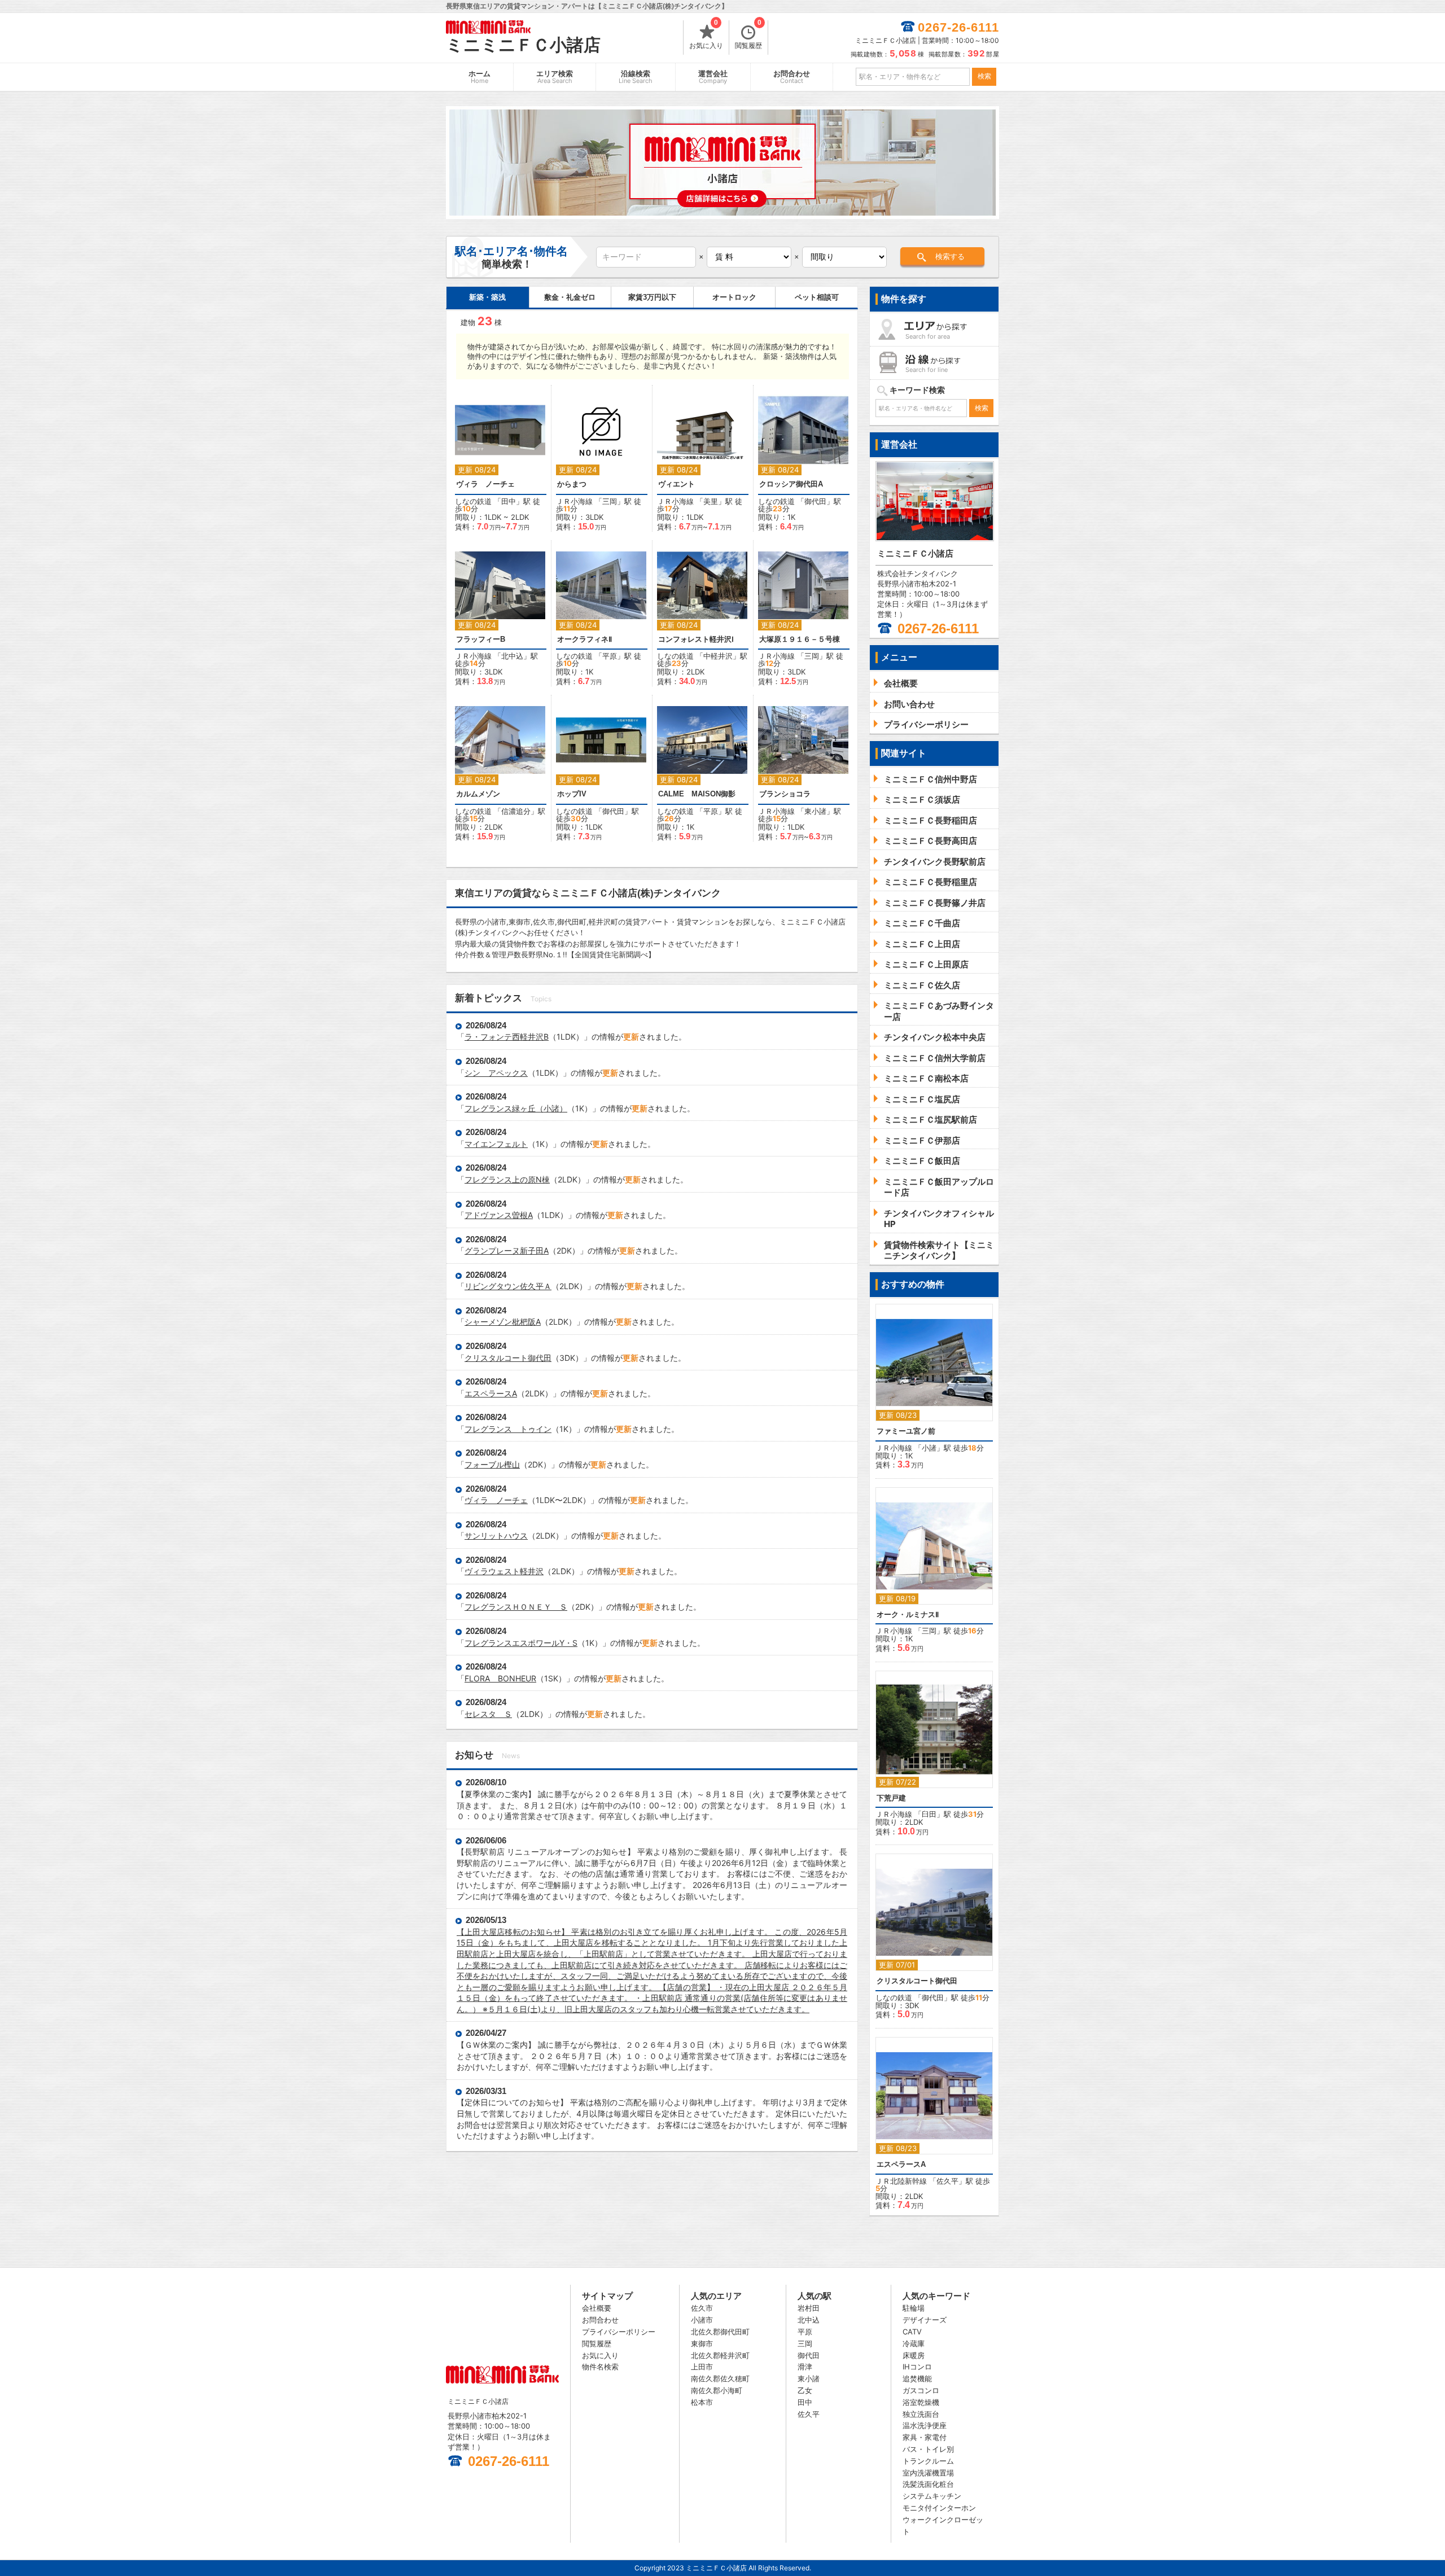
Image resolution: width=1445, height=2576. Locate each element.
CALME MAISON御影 (697, 794)
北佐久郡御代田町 (720, 2332)
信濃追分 (516, 811)
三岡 (610, 501)
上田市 (702, 2367)
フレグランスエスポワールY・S (521, 1643)
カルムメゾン (478, 794)
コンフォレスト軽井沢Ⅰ (696, 639)
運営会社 (713, 77)
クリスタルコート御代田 (508, 1358)
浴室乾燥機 (921, 2402)
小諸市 (702, 2320)
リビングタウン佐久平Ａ (508, 1286)
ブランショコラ (785, 794)
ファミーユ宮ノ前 (906, 1431)
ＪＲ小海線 (574, 501)
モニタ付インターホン (939, 2508)
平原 (610, 656)
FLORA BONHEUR (500, 1678)
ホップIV (572, 794)
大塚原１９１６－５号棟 (800, 639)
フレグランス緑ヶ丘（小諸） (516, 1108)
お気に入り (706, 35)
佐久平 (947, 2181)
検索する (950, 257)
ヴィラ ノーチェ (485, 484)
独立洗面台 (921, 2414)
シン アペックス (496, 1073)
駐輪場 (914, 2308)
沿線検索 (636, 77)
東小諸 (815, 811)
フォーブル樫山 (492, 1464)
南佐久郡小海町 (717, 2390)
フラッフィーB (481, 639)
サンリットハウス (496, 1535)
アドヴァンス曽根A (499, 1215)
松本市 (702, 2402)
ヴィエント (676, 484)
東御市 (702, 2343)
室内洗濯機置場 (928, 2473)
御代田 (815, 501)
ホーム (480, 77)
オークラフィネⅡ (584, 639)
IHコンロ (917, 2367)
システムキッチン (932, 2496)
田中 (509, 501)
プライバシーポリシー (619, 2332)
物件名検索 (600, 2367)
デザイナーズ (925, 2320)
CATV (912, 2332)
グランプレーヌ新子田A (507, 1250)
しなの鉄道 (473, 501)
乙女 (805, 2390)
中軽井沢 (718, 656)
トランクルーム (928, 2461)
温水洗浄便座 (925, 2425)
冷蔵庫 (914, 2343)
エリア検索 (555, 77)
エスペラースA (491, 1393)
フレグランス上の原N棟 (507, 1179)
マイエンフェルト (496, 1144)
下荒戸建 (891, 1798)
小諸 (929, 1448)
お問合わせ (792, 77)
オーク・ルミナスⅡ (908, 1615)
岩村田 (809, 2308)
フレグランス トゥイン (508, 1429)
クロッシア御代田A (791, 484)
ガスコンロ (921, 2390)
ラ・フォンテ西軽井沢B (507, 1037)
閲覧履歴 (748, 35)
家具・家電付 (925, 2437)
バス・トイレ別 (928, 2449)
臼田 (929, 1814)
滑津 (805, 2367)
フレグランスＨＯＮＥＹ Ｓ (516, 1607)
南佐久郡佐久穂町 (720, 2378)
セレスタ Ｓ (488, 1714)
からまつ (572, 484)
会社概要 (597, 2308)
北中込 (512, 656)
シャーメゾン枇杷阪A (503, 1322)
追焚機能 (917, 2378)
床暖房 (914, 2355)
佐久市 (702, 2308)
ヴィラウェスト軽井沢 (504, 1571)
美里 (711, 501)
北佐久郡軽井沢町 (720, 2355)
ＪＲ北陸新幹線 (901, 2181)
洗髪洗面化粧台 (928, 2484)
